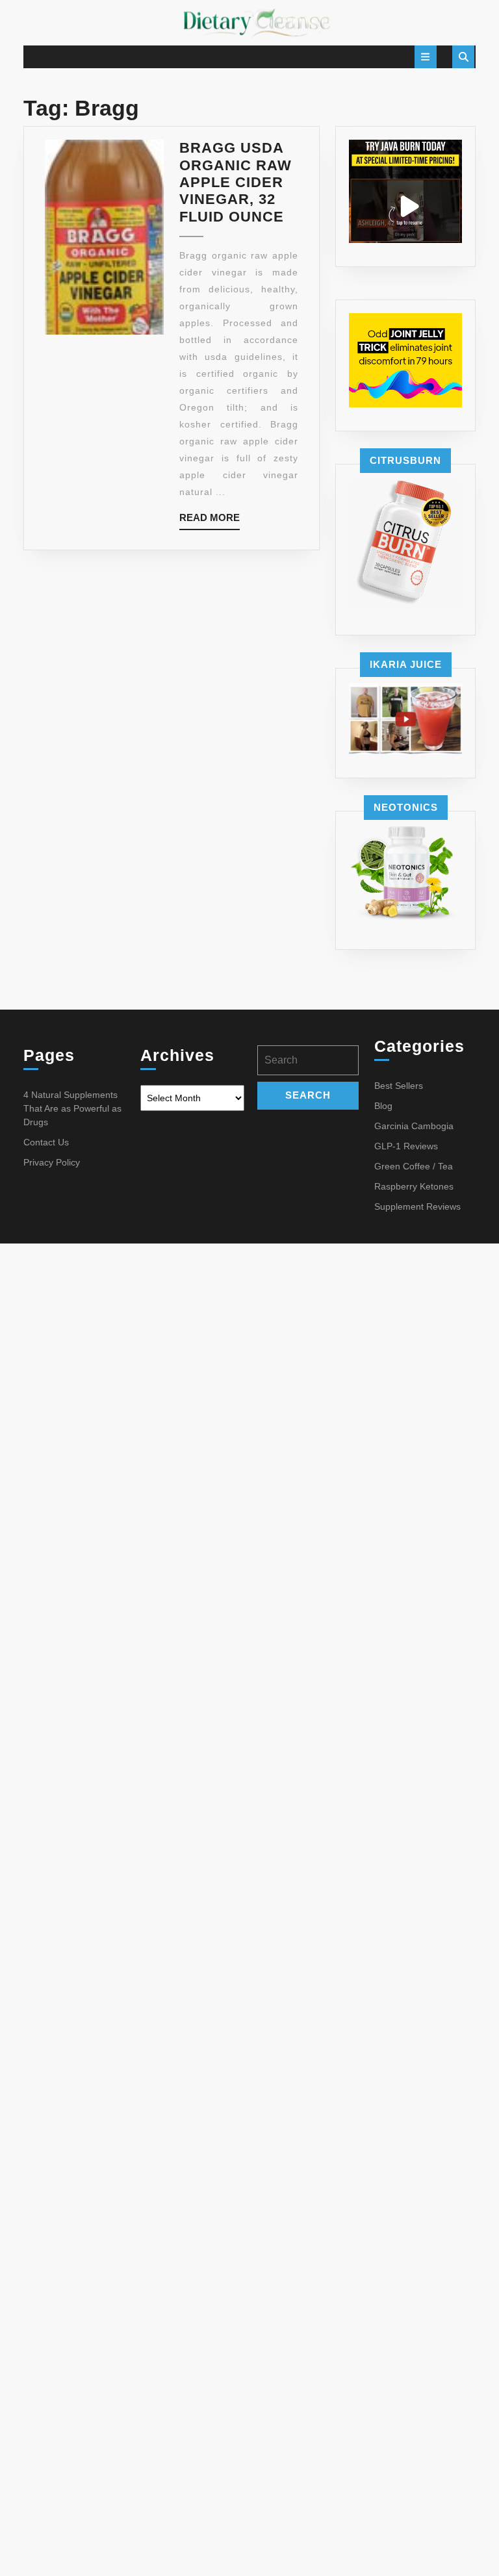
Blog (383, 1106)
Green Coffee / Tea (414, 1166)
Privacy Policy (52, 1162)
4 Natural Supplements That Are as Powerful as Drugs (72, 1108)
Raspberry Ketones (414, 1186)
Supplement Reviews (417, 1206)
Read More (210, 521)
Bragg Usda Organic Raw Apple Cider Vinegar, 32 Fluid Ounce (236, 182)
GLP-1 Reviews (406, 1146)
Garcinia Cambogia (414, 1126)
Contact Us (46, 1142)
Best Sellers (399, 1086)
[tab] (426, 57)
